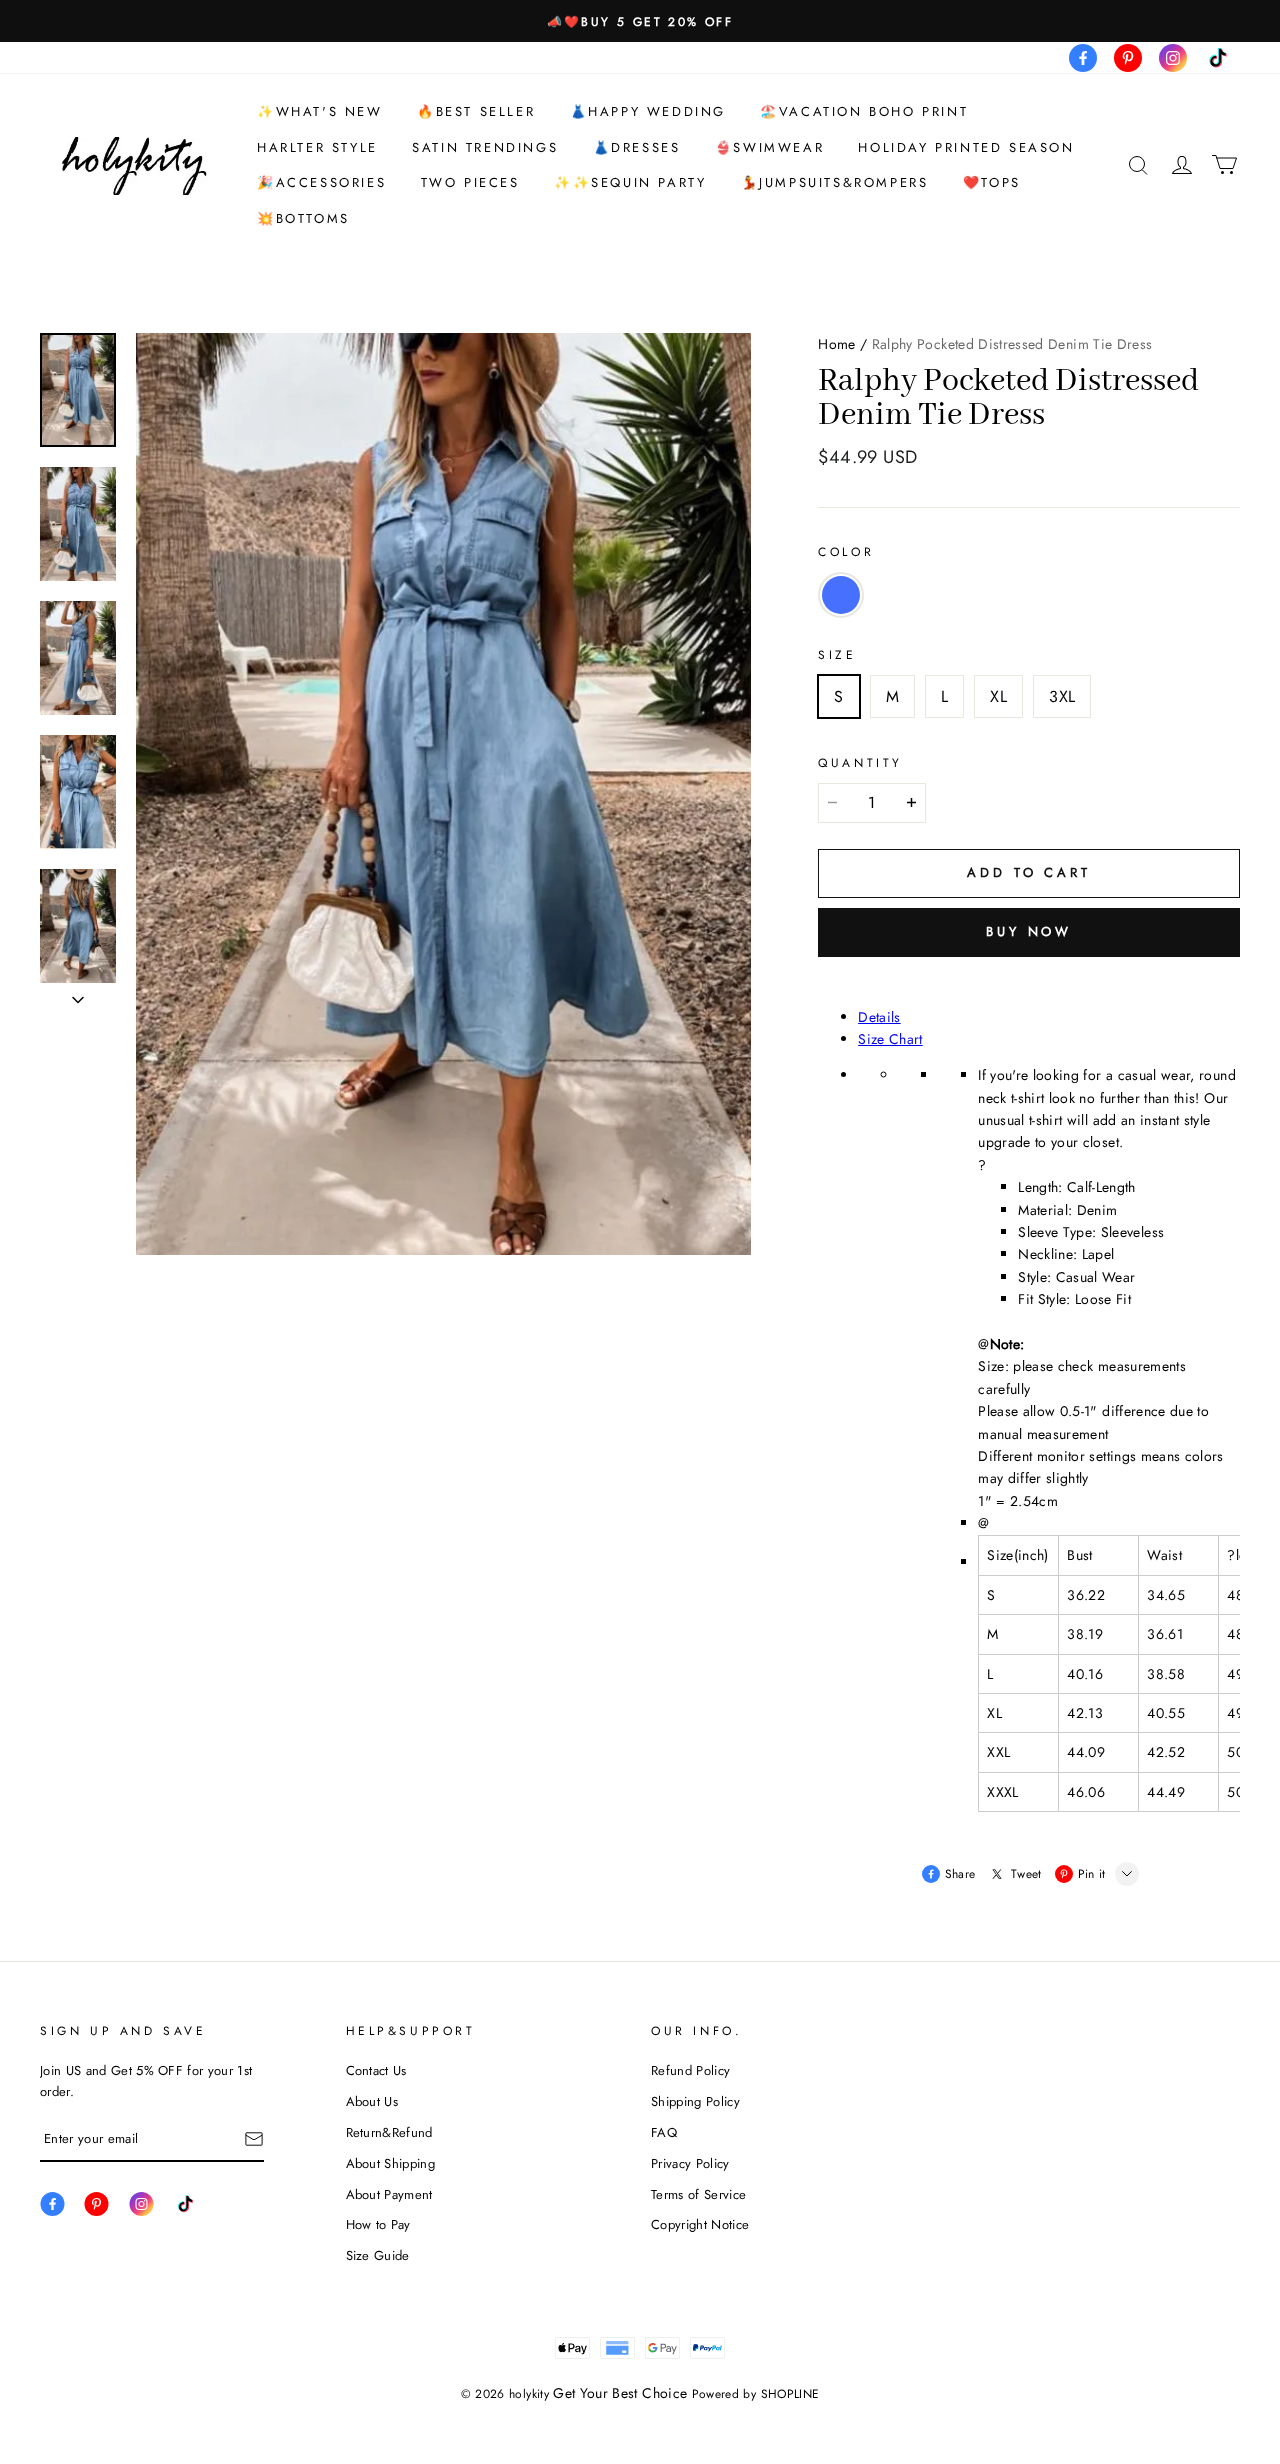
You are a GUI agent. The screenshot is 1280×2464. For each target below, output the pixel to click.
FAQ (664, 2132)
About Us (372, 2101)
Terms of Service (698, 2194)
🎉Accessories (321, 182)
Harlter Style (317, 147)
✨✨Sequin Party (630, 182)
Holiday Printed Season (966, 147)
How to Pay (378, 2224)
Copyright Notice (700, 2224)
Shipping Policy (695, 2101)
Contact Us (376, 2070)
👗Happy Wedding (648, 111)
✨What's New (320, 111)
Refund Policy (690, 2070)
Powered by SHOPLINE (756, 2394)
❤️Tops (992, 182)
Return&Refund (389, 2132)
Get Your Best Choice (620, 2393)
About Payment (389, 2194)
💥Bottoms (303, 218)
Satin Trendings (485, 147)
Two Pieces (470, 182)
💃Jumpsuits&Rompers (835, 182)
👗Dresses (637, 147)
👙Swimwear (769, 147)
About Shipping (391, 2163)
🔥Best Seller (476, 111)
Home (836, 344)
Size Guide (378, 2255)
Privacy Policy (690, 2163)
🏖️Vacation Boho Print (864, 111)
